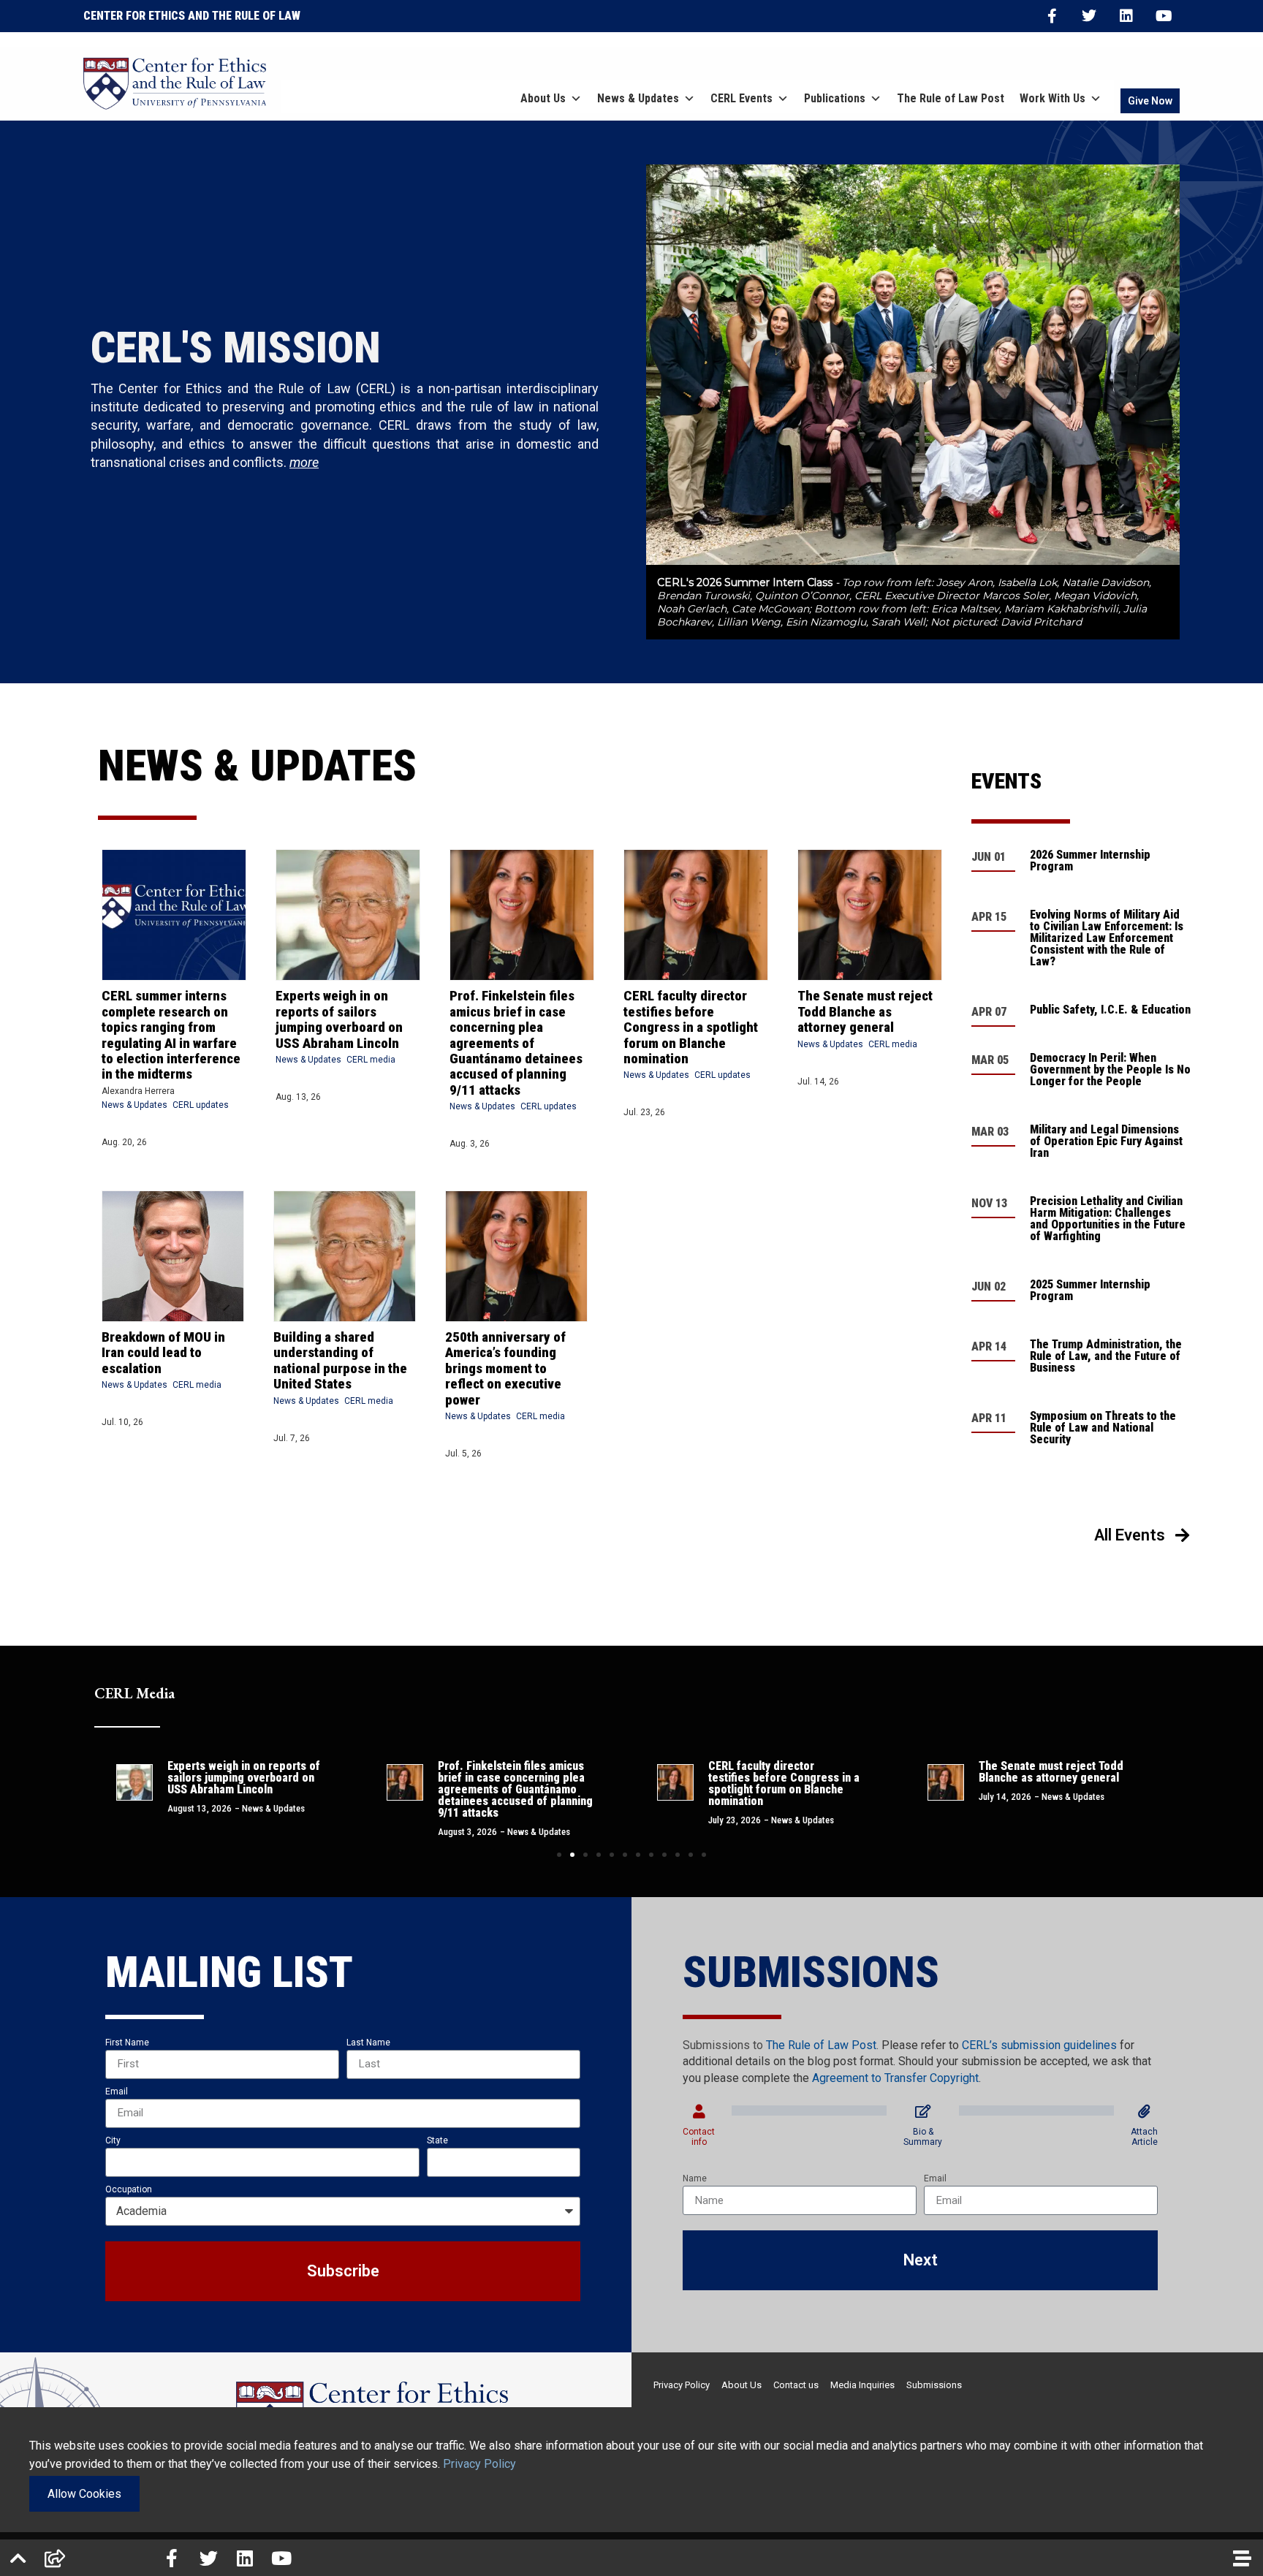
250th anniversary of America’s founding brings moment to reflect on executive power (505, 1368)
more (304, 462)
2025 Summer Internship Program (1090, 1290)
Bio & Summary (923, 2137)
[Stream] (1242, 2558)
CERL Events (742, 98)
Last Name (368, 2043)
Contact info (699, 2137)
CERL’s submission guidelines (1039, 2045)
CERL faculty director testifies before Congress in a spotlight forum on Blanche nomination (691, 1027)
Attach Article (1144, 2137)
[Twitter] (1089, 16)
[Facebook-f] (1052, 16)
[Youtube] (1164, 16)
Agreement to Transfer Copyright (895, 2078)
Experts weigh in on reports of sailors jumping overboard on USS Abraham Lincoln (339, 1019)
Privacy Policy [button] (479, 2464)
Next (921, 2260)
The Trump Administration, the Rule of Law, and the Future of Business (1106, 1356)
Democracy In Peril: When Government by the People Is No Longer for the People (1110, 1069)
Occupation (129, 2189)
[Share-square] (55, 2558)
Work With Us (1052, 98)
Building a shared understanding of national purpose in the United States (340, 1360)
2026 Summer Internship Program (1090, 860)
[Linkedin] (1126, 16)
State (437, 2140)
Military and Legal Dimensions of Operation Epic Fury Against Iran (1106, 1141)
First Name (127, 2043)
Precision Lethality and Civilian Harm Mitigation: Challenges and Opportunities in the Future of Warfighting (1108, 1219)
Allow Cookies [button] (84, 2494)
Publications (835, 98)
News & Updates (638, 98)
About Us (543, 98)
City (113, 2140)
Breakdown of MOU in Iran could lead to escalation (163, 1353)
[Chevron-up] (18, 2558)
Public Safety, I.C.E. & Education (1110, 1010)
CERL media (371, 1060)
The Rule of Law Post (951, 98)
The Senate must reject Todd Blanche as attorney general (865, 1011)
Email (117, 2091)
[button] (559, 1855)
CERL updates (201, 1105)
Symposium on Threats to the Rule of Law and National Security (1103, 1428)
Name (695, 2178)
